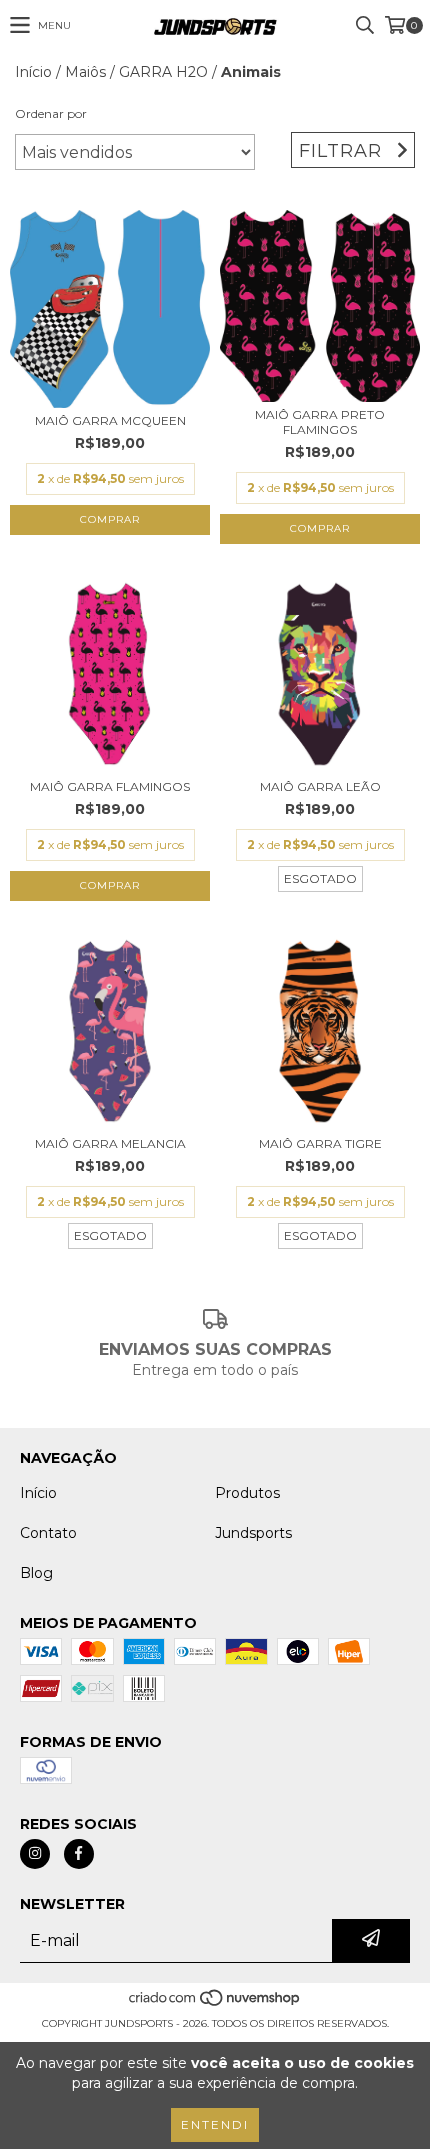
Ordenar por (51, 113)
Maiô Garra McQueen (110, 420)
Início (33, 72)
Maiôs (85, 72)
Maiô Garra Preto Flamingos (320, 422)
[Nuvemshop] (215, 2003)
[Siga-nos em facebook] (79, 1854)
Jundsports (253, 1533)
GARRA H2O (163, 72)
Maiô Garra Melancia (110, 1143)
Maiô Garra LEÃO (320, 786)
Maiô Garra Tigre (320, 1143)
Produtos (247, 1493)
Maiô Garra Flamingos (110, 786)
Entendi (215, 2124)
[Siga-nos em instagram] (35, 1854)
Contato (48, 1533)
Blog (36, 1573)
